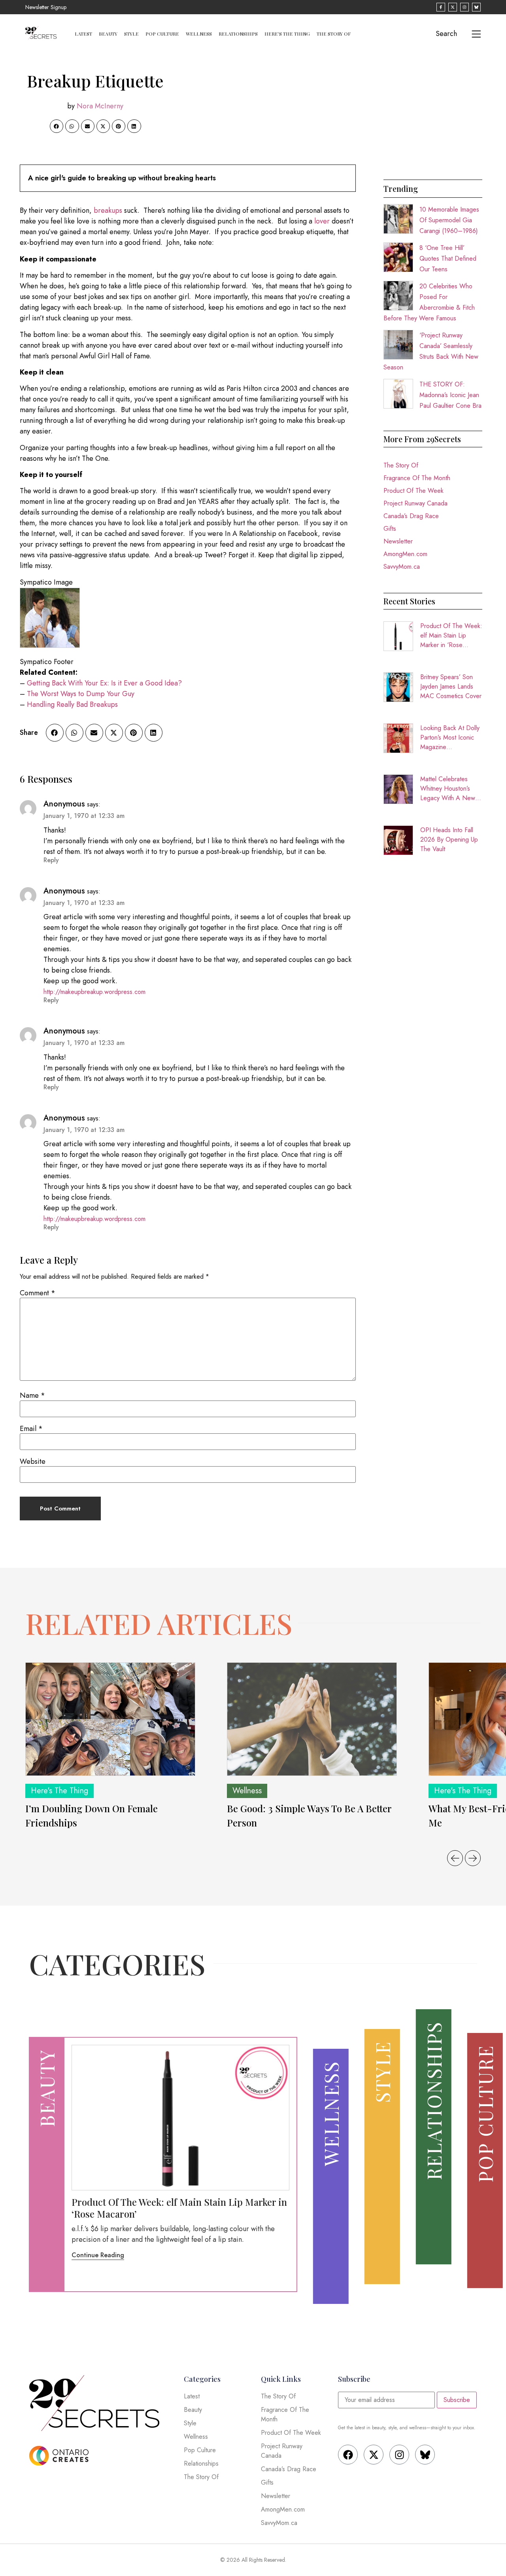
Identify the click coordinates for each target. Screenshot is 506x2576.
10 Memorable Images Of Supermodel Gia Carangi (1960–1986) (449, 220)
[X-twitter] (374, 2455)
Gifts (390, 529)
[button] (57, 126)
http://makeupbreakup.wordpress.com (94, 992)
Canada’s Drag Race (411, 516)
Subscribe (457, 2400)
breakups (108, 210)
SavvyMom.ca (402, 567)
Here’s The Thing (287, 34)
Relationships (238, 34)
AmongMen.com (405, 554)
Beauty (108, 34)
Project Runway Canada (415, 503)
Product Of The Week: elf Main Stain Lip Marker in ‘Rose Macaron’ (451, 636)
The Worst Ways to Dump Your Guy (81, 694)
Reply (51, 860)
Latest (83, 34)
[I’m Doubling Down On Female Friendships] (110, 1719)
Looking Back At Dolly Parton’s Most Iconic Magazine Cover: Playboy (450, 738)
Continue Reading (98, 2255)
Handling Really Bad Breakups (72, 704)
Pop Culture (162, 34)
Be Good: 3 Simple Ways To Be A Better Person (309, 1815)
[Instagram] (399, 2455)
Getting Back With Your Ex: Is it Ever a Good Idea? (104, 683)
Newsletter (398, 541)
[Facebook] (348, 2455)
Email (31, 1429)
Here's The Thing (59, 1791)
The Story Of (334, 34)
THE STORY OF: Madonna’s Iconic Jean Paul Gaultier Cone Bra (450, 395)
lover (322, 221)
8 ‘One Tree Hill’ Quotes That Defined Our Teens (448, 258)
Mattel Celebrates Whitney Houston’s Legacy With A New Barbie (448, 789)
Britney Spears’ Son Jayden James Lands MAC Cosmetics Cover (451, 686)
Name (32, 1395)
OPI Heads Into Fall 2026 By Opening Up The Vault (449, 839)
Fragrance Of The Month (417, 478)
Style (131, 34)
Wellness (199, 34)
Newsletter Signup (46, 7)
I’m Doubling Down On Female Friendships (92, 1815)
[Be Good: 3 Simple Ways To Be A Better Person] (312, 1719)
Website (33, 1461)
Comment (38, 1293)
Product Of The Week (413, 491)
